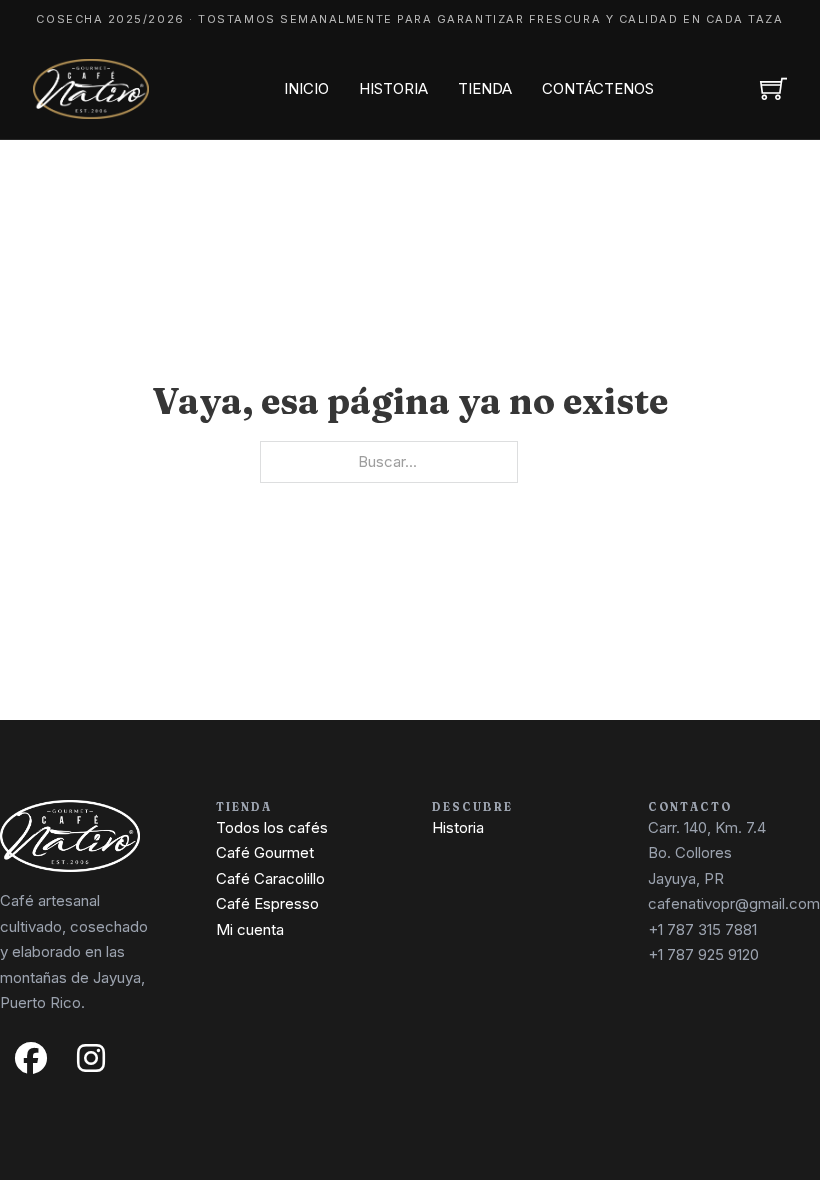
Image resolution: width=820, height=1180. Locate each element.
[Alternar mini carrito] (773, 88)
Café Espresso (267, 903)
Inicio (306, 88)
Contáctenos (598, 88)
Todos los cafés (272, 827)
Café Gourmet (265, 852)
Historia (393, 88)
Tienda (485, 88)
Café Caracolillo (270, 878)
